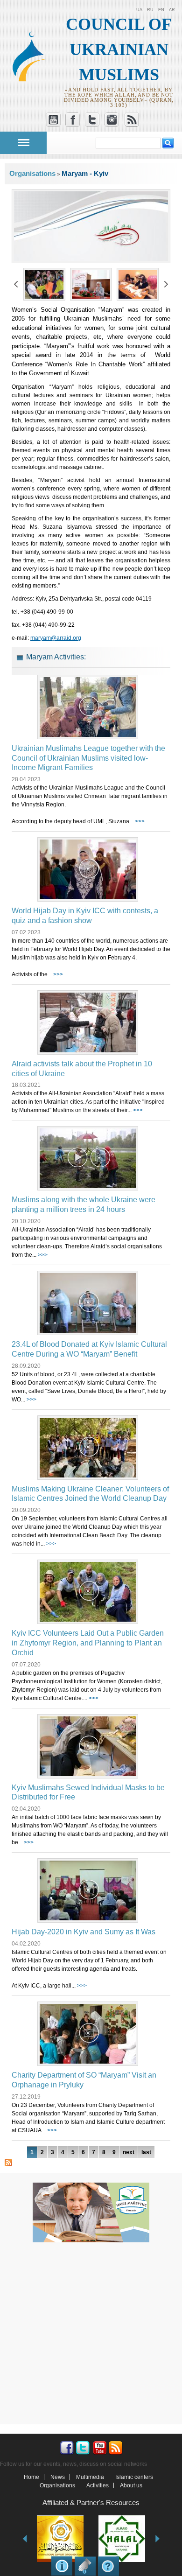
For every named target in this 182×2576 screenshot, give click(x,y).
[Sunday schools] (138, 296)
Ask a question (108, 2566)
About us (131, 2485)
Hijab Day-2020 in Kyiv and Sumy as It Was (84, 1932)
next (129, 2152)
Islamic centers (134, 2477)
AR (172, 10)
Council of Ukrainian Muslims (119, 49)
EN (161, 10)
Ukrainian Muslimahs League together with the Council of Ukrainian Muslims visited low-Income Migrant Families (88, 758)
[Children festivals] (44, 296)
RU (150, 10)
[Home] (32, 79)
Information (62, 2566)
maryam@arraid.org (56, 638)
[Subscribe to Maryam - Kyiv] (8, 2162)
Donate (85, 2566)
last (146, 2152)
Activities (98, 2485)
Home (31, 2477)
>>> (140, 821)
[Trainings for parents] (91, 296)
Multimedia (90, 2477)
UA (139, 10)
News (58, 2477)
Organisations (32, 173)
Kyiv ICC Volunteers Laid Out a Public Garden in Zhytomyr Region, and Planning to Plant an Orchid (88, 1643)
